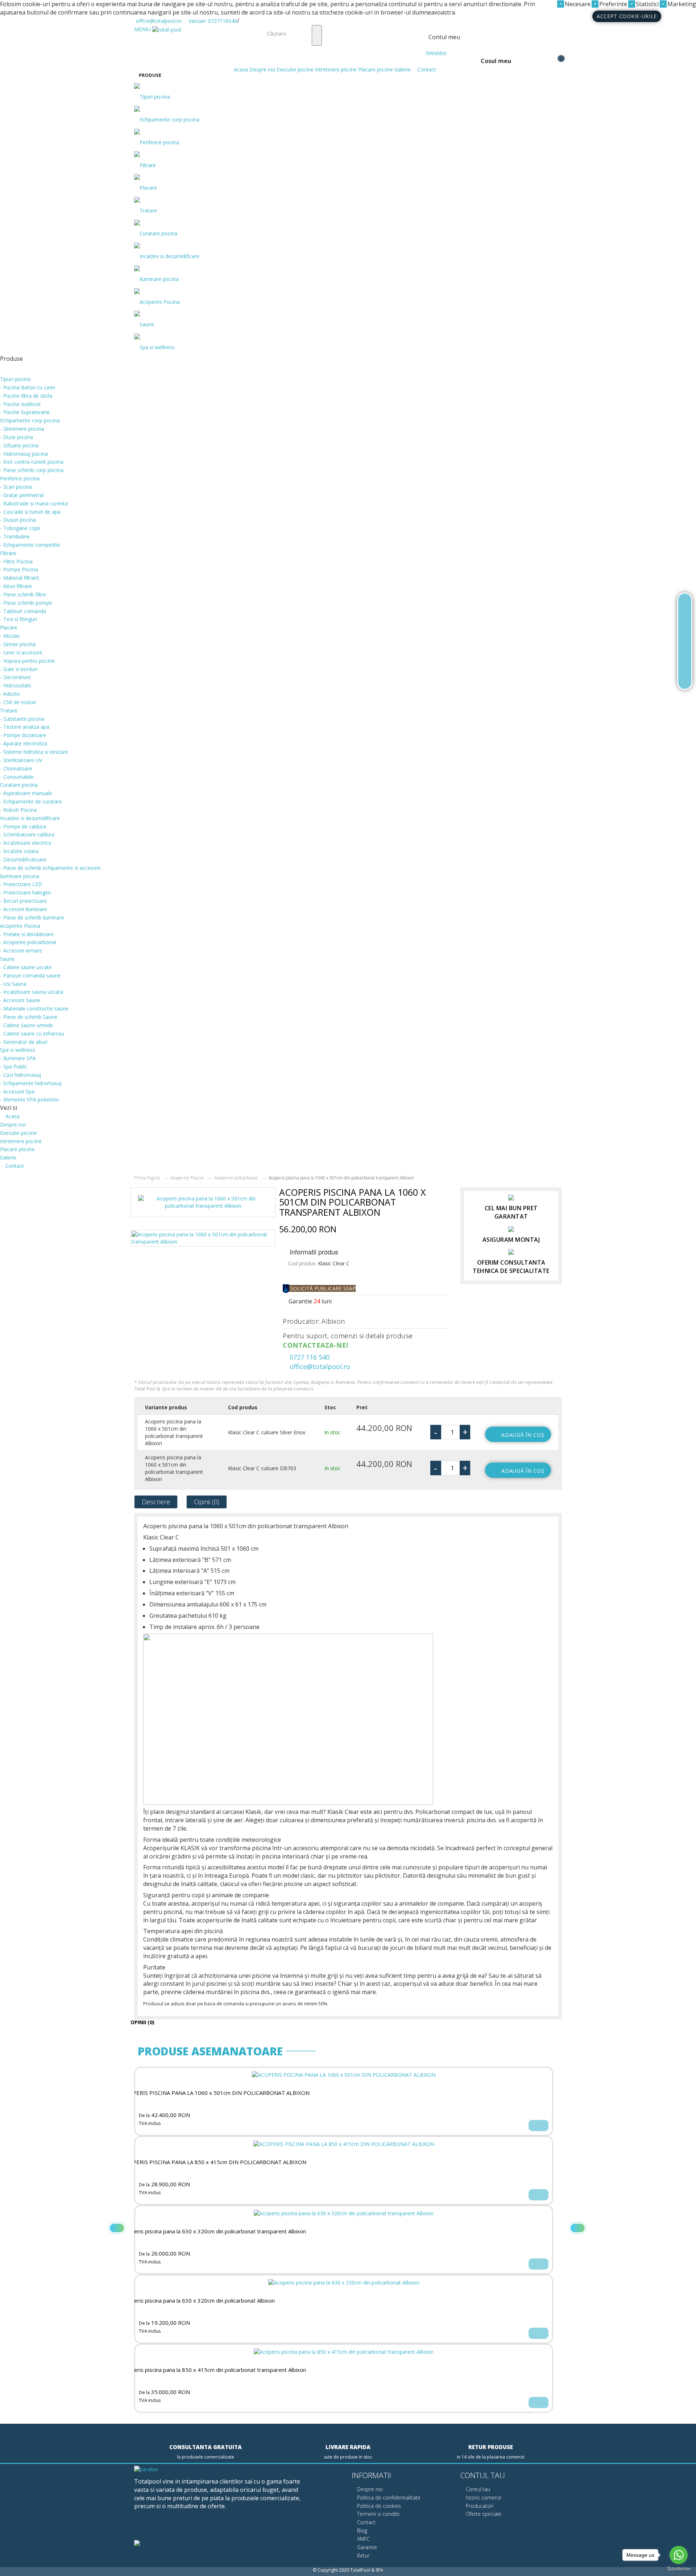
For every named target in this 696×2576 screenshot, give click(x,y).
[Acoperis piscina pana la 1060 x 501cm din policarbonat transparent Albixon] (203, 1205)
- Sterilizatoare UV (21, 760)
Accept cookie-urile (627, 16)
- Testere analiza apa (25, 727)
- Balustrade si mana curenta (34, 503)
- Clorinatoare (16, 768)
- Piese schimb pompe (26, 603)
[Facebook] (137, 2526)
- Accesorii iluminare (24, 909)
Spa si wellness (157, 347)
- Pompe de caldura (23, 826)
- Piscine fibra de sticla (26, 396)
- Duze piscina (16, 437)
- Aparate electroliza (24, 743)
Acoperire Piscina (160, 302)
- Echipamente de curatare (31, 801)
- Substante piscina (22, 719)
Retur (362, 2556)
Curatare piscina (158, 233)
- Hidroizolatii (15, 685)
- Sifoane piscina (19, 445)
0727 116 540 (309, 1357)
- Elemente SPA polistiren (30, 1099)
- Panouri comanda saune (30, 975)
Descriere (156, 1502)
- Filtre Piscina (16, 561)
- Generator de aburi (24, 1042)
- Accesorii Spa (17, 1091)
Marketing (681, 4)
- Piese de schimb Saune (29, 1017)
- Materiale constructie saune (34, 1008)
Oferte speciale (483, 2514)
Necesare (577, 4)
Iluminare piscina (159, 279)
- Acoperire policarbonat (28, 942)
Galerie (403, 69)
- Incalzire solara (19, 851)
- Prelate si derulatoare (27, 934)
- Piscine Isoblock (20, 404)
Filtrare (148, 165)
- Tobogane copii (20, 528)
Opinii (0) (207, 1502)
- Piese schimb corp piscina (32, 470)
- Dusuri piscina (18, 520)
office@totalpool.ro (158, 21)
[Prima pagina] (685, 606)
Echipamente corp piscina (169, 119)
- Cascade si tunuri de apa (30, 512)
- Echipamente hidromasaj (31, 1083)
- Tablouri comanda (23, 611)
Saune (147, 324)
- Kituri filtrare (16, 586)
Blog (361, 2530)
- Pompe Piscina (19, 569)
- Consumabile (17, 777)
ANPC (363, 2539)
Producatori (479, 2506)
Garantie (366, 2547)
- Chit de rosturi (18, 702)
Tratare (148, 210)
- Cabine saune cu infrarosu (32, 1033)
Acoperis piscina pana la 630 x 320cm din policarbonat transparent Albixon (214, 2231)
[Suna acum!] (685, 641)
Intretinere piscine (336, 69)
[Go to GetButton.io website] (679, 2569)
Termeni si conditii (378, 2514)
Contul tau (477, 2489)
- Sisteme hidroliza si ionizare (34, 752)
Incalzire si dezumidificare (169, 256)
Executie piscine (295, 69)
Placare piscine (376, 69)
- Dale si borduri (19, 669)
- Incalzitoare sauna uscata (32, 992)
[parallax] (146, 2470)
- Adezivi (10, 694)
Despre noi (262, 69)
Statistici (647, 4)
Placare (148, 188)
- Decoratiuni (15, 677)
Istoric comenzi (483, 2498)
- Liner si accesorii (21, 652)
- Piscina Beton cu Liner (28, 387)
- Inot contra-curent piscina (32, 462)
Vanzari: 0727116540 (212, 21)
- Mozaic (10, 636)
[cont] (426, 46)
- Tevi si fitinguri (18, 619)
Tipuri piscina (155, 97)
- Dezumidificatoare (23, 859)
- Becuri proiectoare (23, 901)
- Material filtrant (20, 578)
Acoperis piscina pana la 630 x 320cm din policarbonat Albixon (198, 2301)
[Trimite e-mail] (685, 659)
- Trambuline (15, 536)
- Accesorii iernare (21, 950)
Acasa (240, 69)
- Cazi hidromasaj (20, 1075)
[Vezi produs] (538, 2126)
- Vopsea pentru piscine (27, 661)
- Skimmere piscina (22, 429)
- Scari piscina (16, 487)
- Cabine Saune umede (26, 1025)
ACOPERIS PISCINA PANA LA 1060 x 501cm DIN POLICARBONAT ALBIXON (216, 2093)
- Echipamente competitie (30, 545)
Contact (426, 69)
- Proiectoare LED (21, 884)
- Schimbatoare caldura (27, 834)
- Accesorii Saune (20, 1000)
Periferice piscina (159, 142)
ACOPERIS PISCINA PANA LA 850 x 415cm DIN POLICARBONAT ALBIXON (214, 2162)
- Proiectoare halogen (26, 892)
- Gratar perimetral (22, 495)
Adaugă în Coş (523, 1435)
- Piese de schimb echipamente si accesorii (50, 868)
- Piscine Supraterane (25, 412)
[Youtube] (154, 2526)
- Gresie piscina (18, 644)
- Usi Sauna (13, 984)
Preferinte (612, 4)
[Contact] (685, 676)
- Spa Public (14, 1066)
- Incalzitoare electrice (26, 843)
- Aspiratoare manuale (26, 793)
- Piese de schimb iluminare (32, 917)
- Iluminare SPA (18, 1058)
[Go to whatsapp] (679, 2555)
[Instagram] (187, 2526)
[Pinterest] (170, 2526)
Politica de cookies (378, 2506)
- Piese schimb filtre (23, 594)
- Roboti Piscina (18, 810)
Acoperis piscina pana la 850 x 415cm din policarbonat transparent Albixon (214, 2370)
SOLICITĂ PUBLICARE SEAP (322, 1288)
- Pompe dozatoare (23, 735)
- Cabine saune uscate (26, 967)
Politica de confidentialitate (388, 2498)
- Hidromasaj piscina (24, 454)
